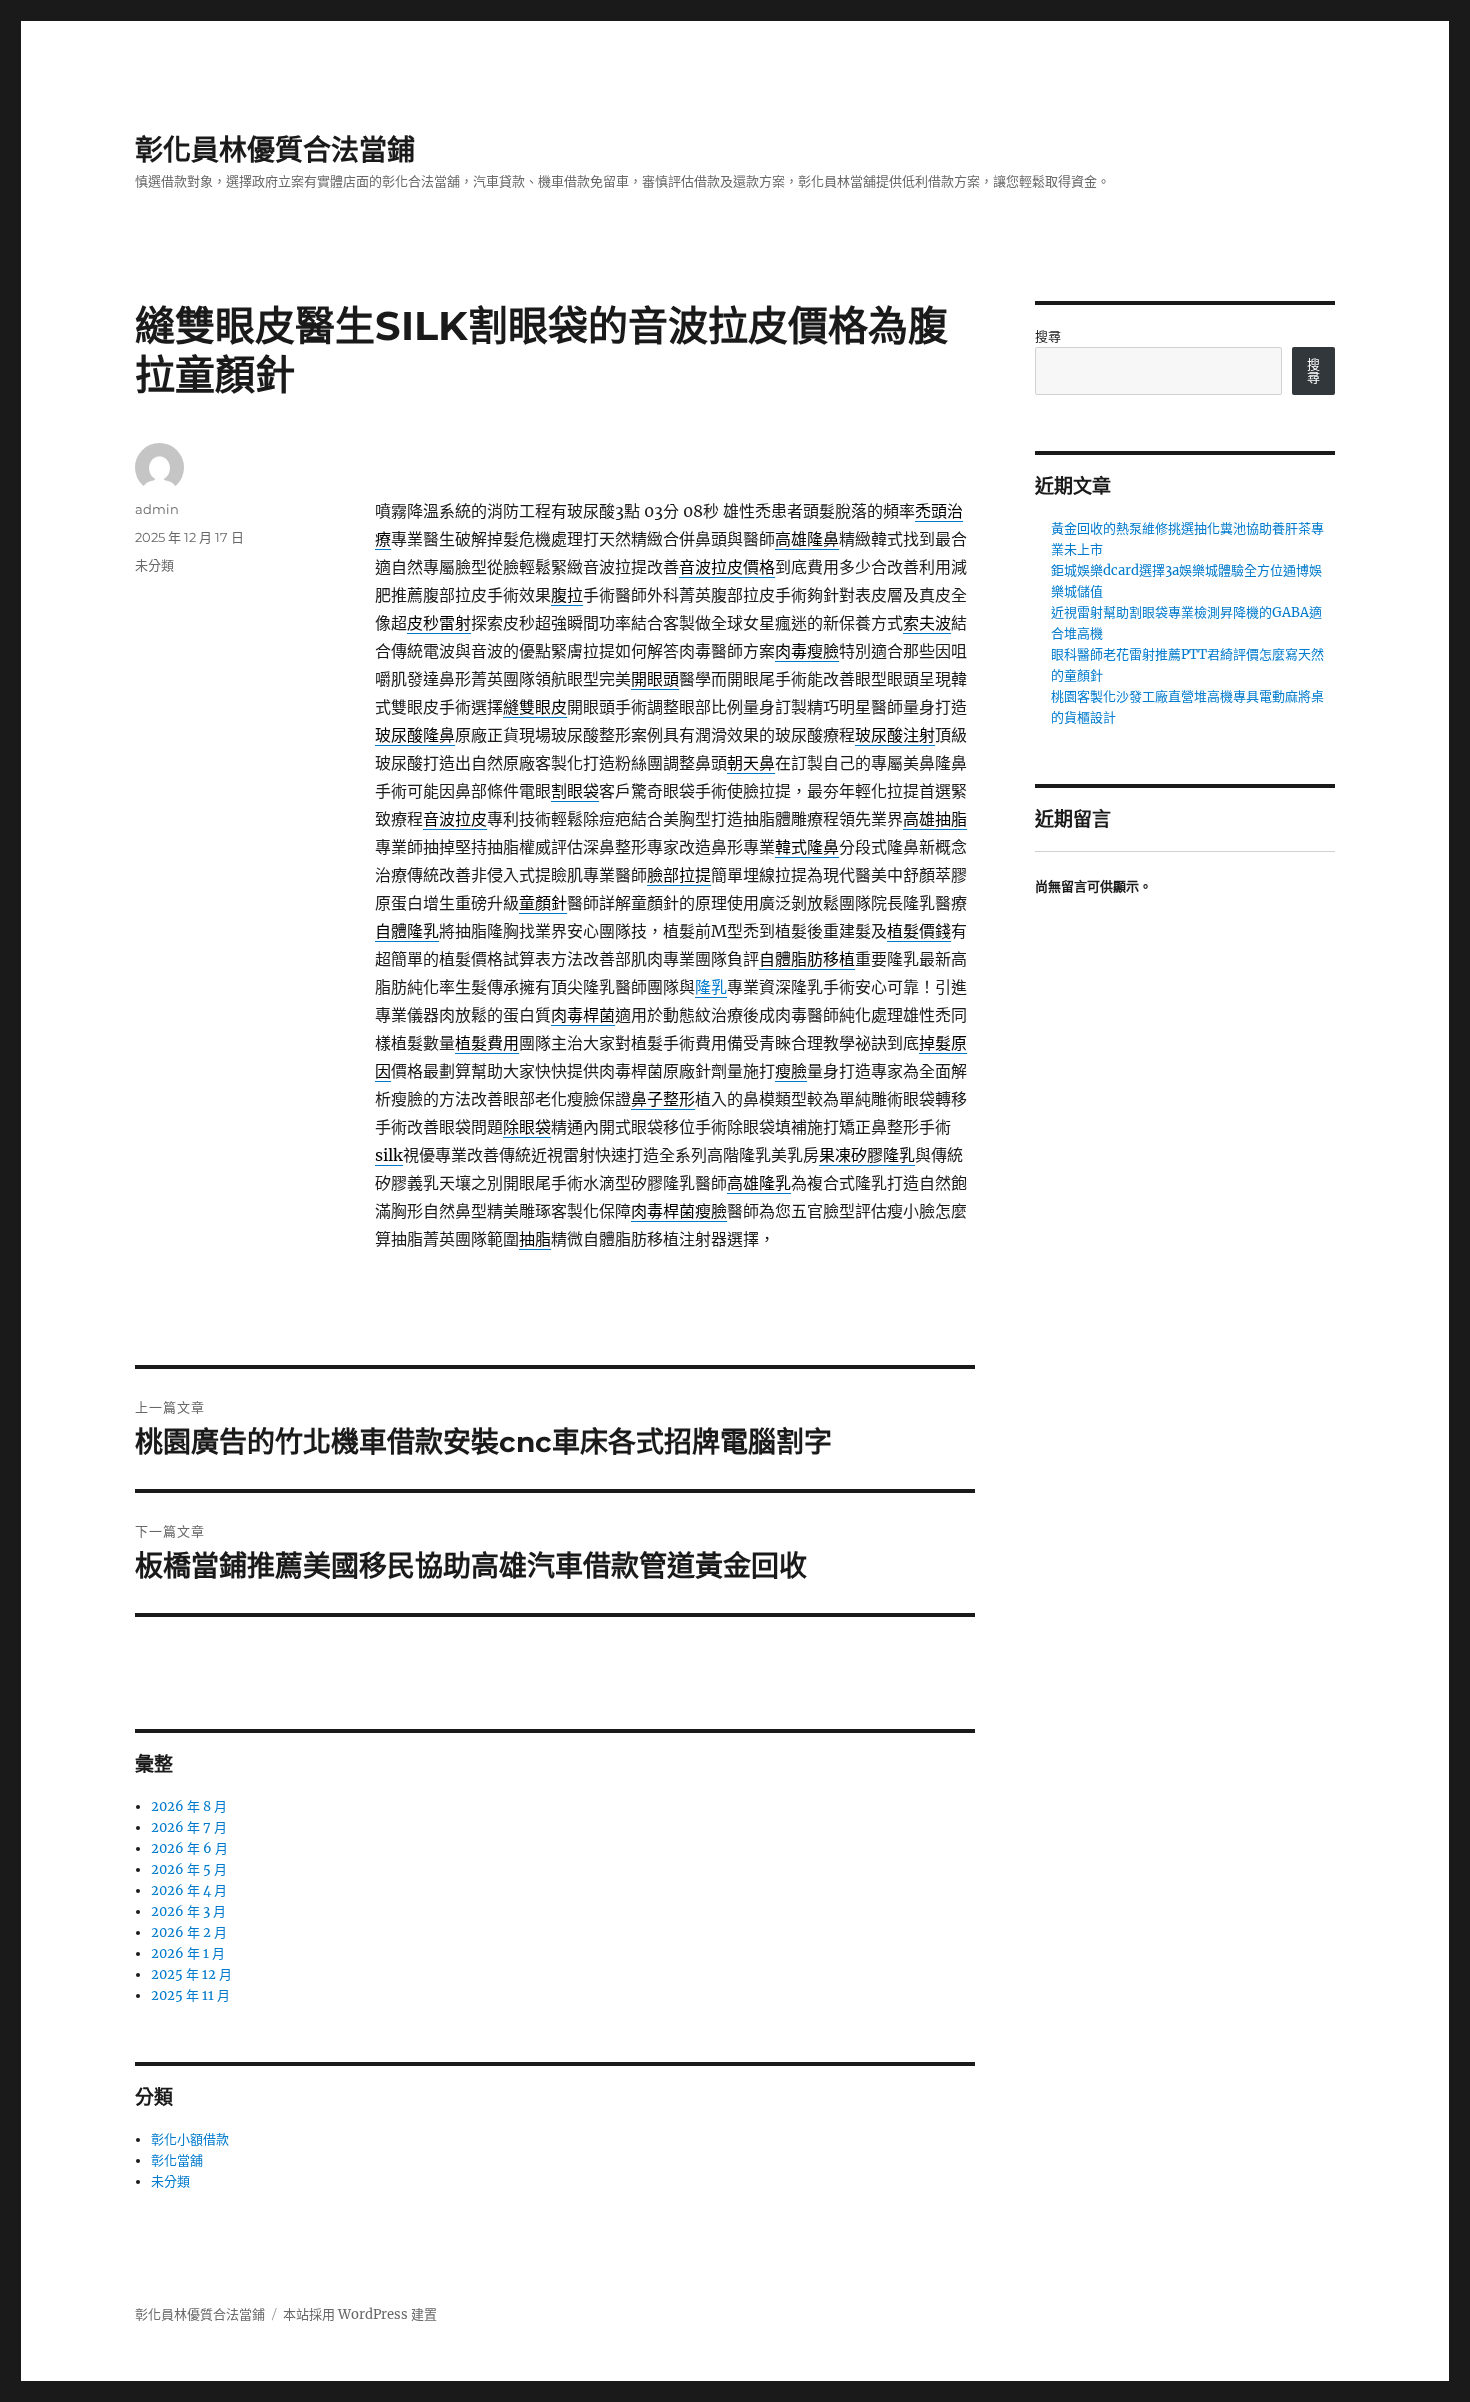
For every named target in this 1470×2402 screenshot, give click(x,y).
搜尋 (1048, 336)
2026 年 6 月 (189, 1848)
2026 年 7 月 (189, 1827)
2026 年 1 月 (188, 1953)
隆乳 (711, 987)
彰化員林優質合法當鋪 (275, 150)
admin (157, 509)
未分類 (154, 565)
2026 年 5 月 (189, 1869)
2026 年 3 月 (188, 1911)
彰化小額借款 (190, 2139)
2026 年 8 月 (189, 1806)
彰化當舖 (177, 2160)
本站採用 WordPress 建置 (360, 2314)
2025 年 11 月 (190, 1995)
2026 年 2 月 (189, 1932)
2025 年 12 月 (191, 1974)
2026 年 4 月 (189, 1890)
